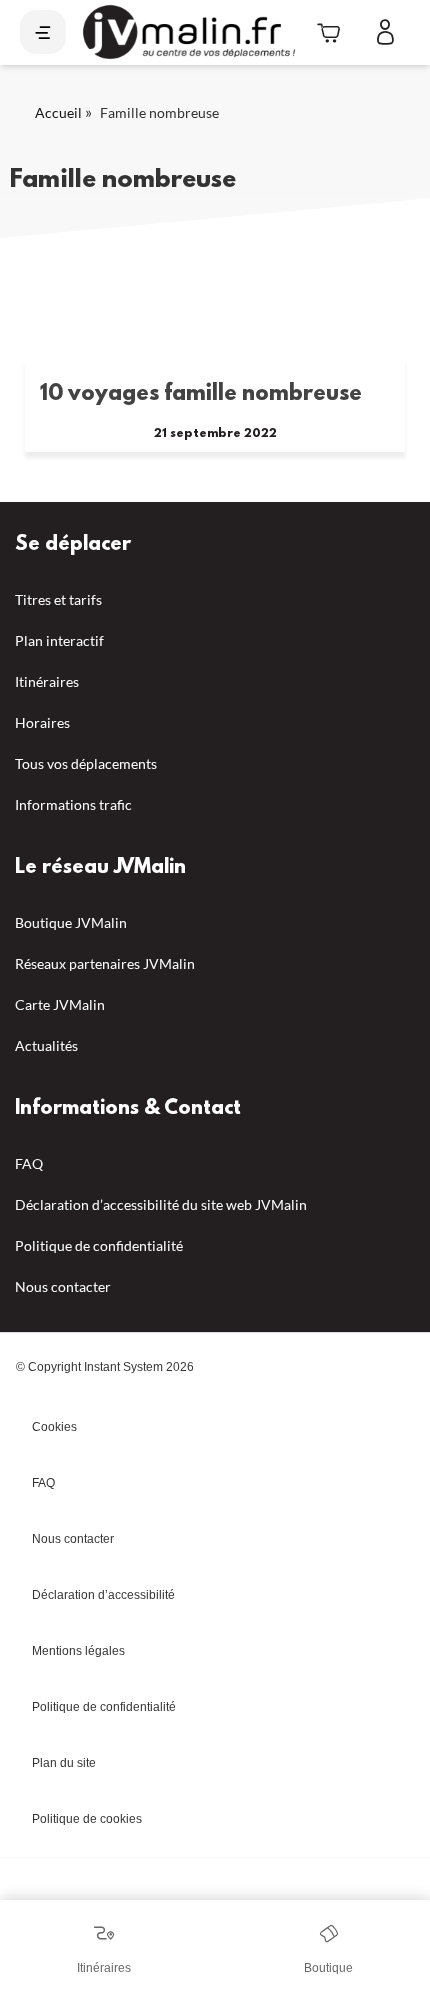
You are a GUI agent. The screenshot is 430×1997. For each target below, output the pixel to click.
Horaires (42, 722)
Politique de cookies (87, 1819)
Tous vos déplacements (86, 763)
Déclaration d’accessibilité (103, 1595)
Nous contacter (63, 1286)
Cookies (54, 1427)
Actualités (46, 1045)
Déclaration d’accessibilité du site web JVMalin (161, 1204)
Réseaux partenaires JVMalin (105, 963)
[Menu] (43, 32)
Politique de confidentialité (99, 1245)
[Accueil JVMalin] (188, 33)
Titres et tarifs (58, 599)
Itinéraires (47, 681)
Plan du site (64, 1763)
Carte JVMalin (60, 1004)
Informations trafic (73, 804)
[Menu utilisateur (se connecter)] (385, 33)
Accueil (58, 112)
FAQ (29, 1163)
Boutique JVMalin (71, 922)
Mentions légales (78, 1651)
